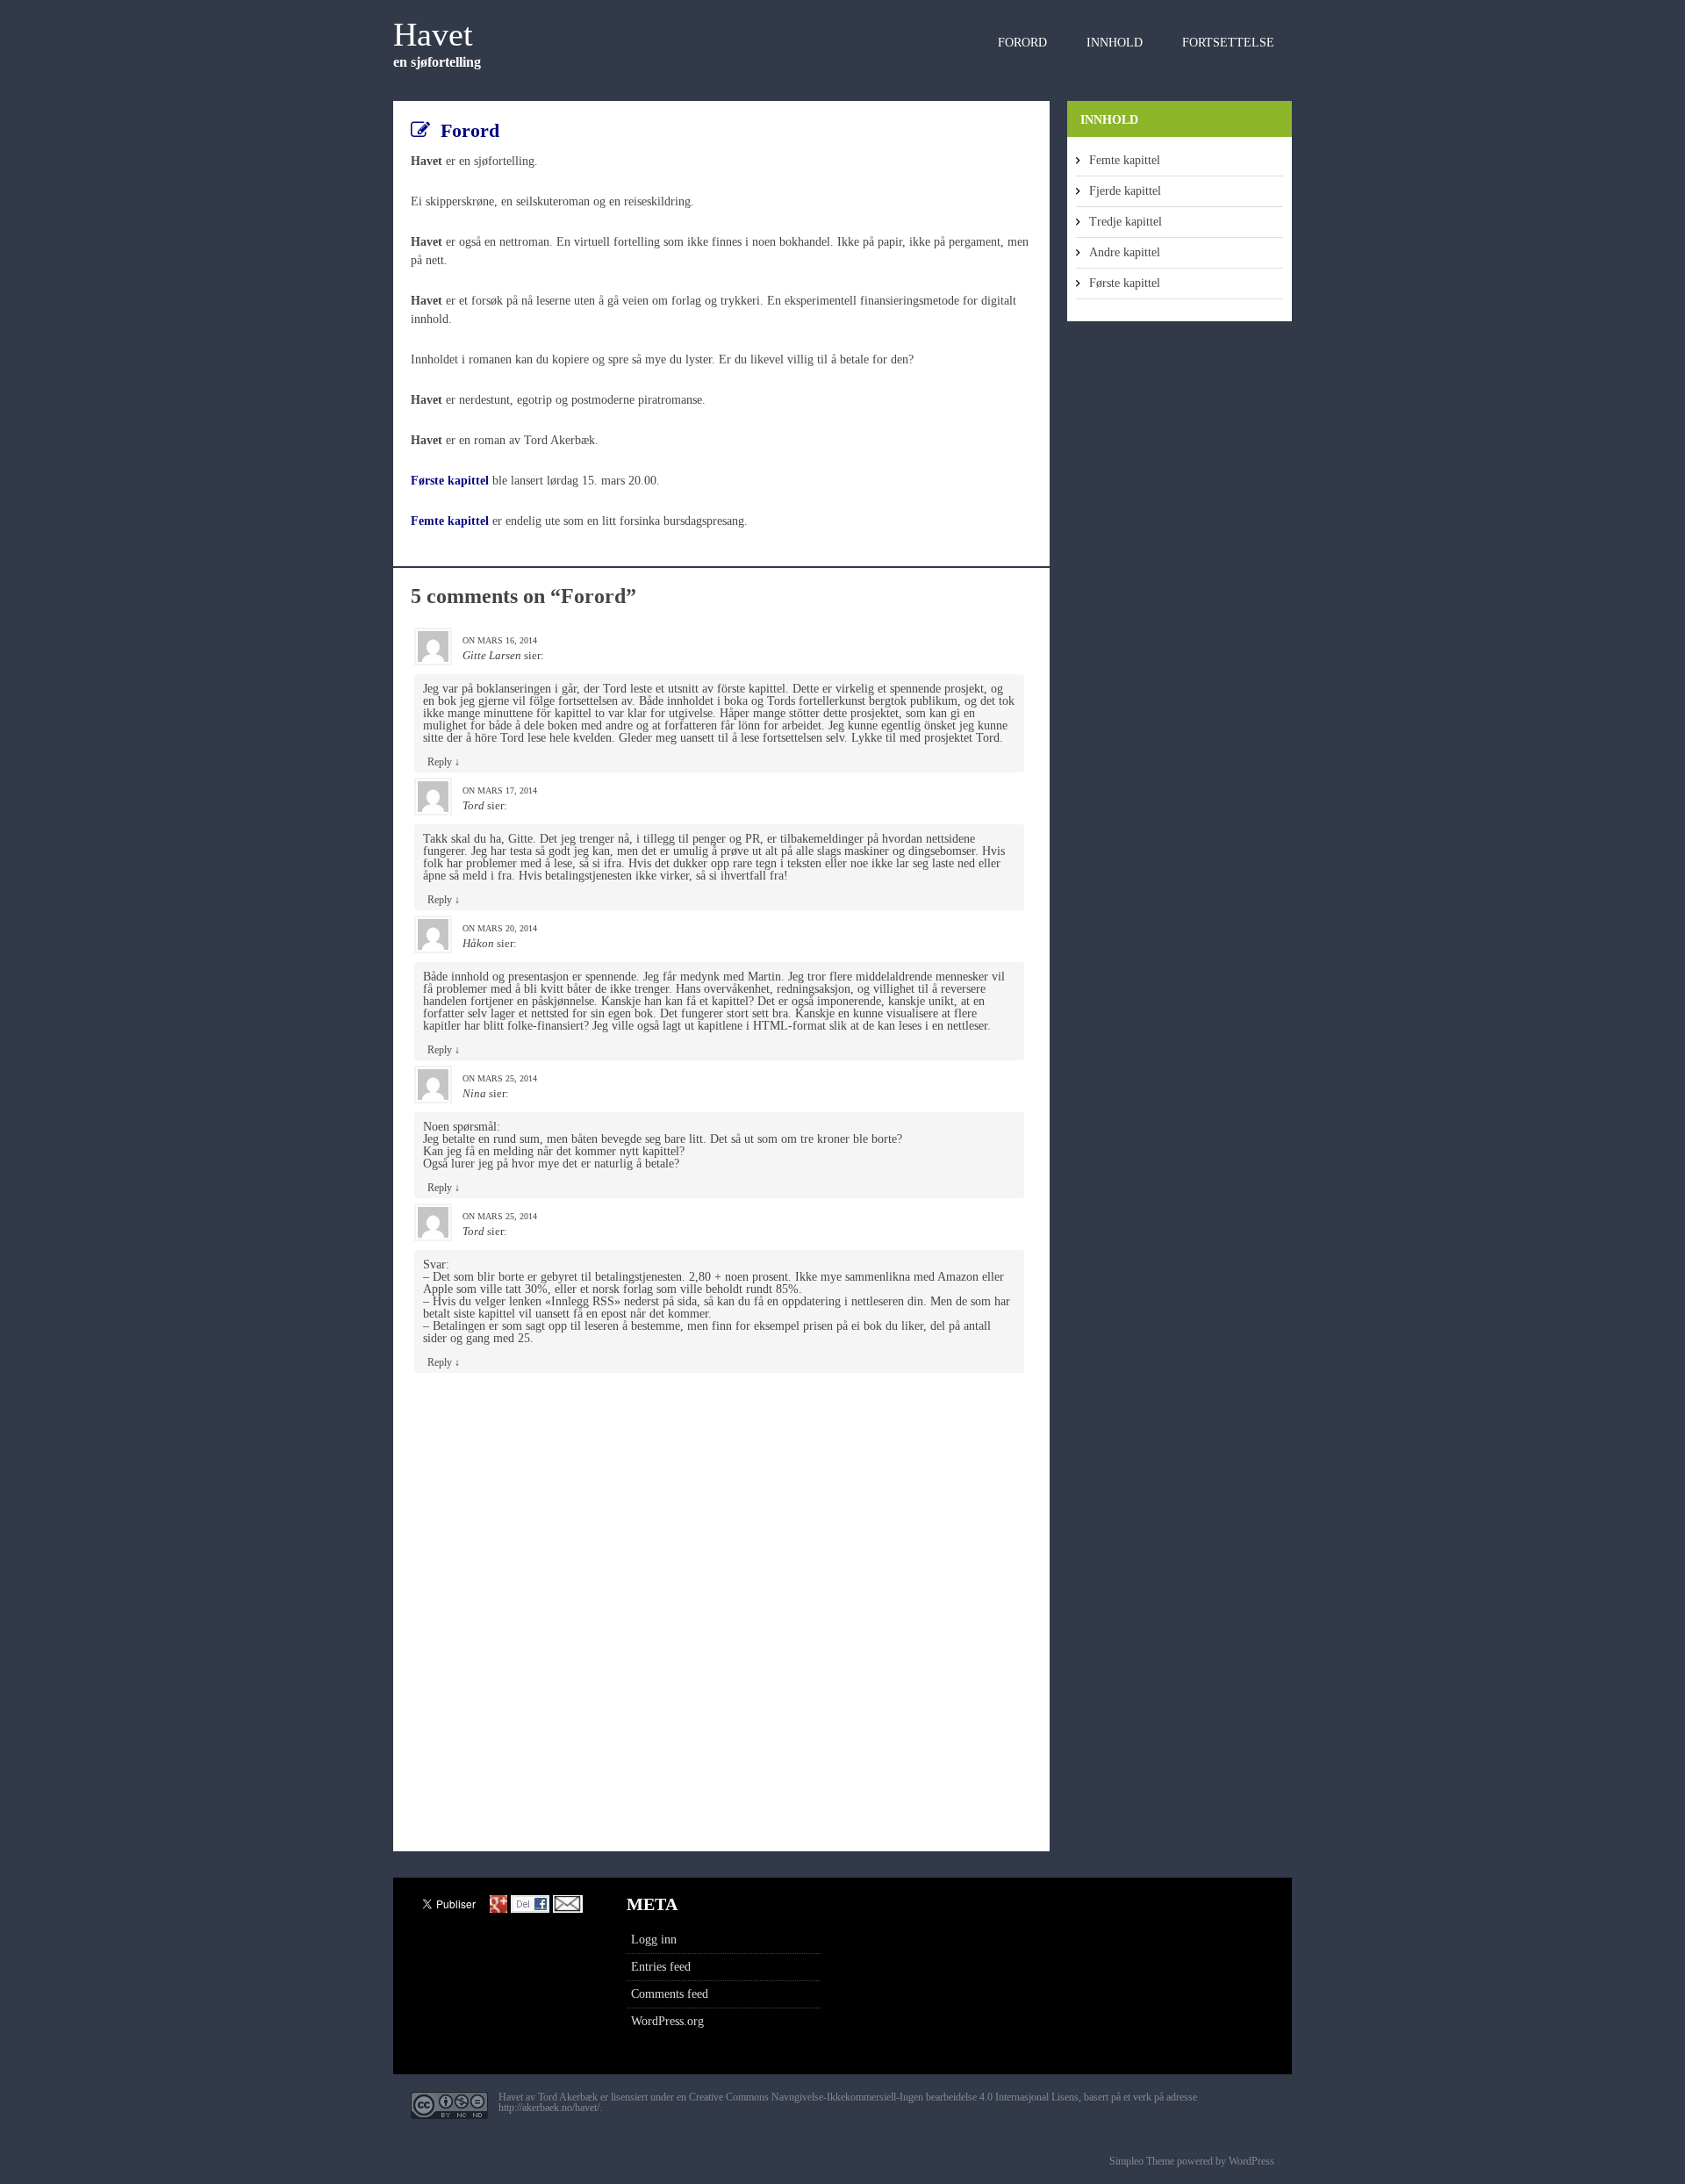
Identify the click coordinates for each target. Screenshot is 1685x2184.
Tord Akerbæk (568, 2097)
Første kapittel (450, 481)
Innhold (1115, 43)
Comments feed (670, 1994)
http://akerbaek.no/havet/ (549, 2108)
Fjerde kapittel (1125, 191)
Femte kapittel (1125, 160)
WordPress (1250, 2161)
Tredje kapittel (1126, 222)
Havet (433, 34)
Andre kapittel (1125, 252)
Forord (1022, 43)
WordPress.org (667, 2021)
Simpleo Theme (1142, 2161)
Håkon (478, 943)
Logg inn (654, 1940)
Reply (444, 762)
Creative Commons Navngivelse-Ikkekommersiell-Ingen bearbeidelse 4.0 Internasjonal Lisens (884, 2097)
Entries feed (661, 1967)
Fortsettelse (1228, 43)
